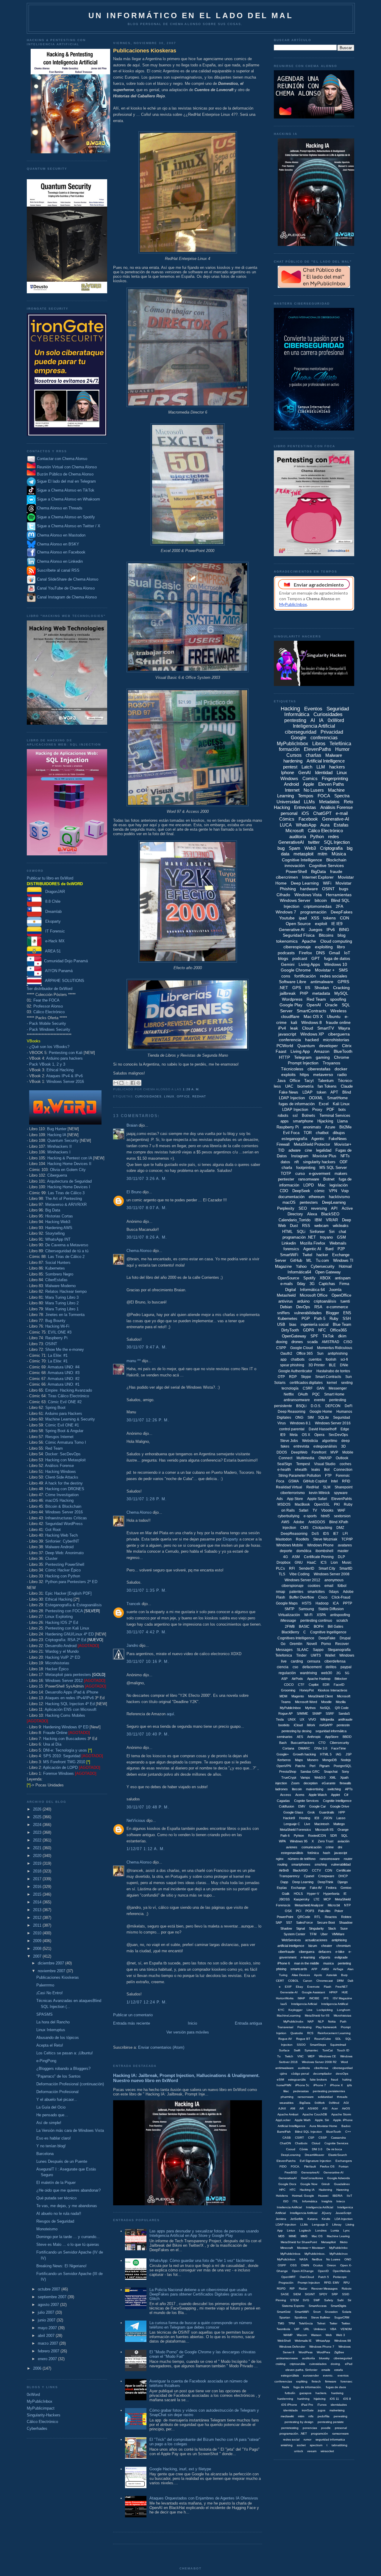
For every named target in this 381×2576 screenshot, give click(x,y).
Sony (345, 1772)
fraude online (338, 1022)
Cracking (341, 988)
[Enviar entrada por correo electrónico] (202, 1089)
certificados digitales (306, 1383)
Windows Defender (292, 2347)
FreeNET (342, 1987)
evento (320, 1400)
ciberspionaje (293, 1586)
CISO (348, 1342)
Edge (345, 1429)
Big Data (53, 1210)
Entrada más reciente (132, 2023)
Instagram (300, 1156)
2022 (38, 1840)
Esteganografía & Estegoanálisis (74, 1605)
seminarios (285, 1737)
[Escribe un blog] (121, 1083)
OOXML (316, 1098)
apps (285, 1121)
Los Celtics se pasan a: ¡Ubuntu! (65, 2053)
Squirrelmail (338, 2045)
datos (285, 1162)
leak (294, 1028)
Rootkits (302, 1539)
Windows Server (295, 900)
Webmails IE (303, 2341)
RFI (292, 1568)
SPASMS (44, 2014)
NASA (304, 2259)
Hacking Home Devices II (69, 1164)
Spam (295, 848)
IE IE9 (337, 924)
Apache (309, 941)
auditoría (298, 836)
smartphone (303, 1121)
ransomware (309, 1179)
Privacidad (332, 732)
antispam (343, 1278)
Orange (343, 1830)
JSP (349, 1754)
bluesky (324, 2358)
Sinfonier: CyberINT (62, 1541)
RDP (293, 1377)
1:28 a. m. (191, 1089)
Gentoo (346, 1888)
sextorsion (342, 1516)
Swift (297, 2050)
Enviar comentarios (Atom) (161, 2047)
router (348, 1859)
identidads (291, 2410)
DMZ (340, 1528)
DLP (341, 1557)
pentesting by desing (296, 1731)
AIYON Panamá (57, 971)
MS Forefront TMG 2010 (64, 1762)
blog (342, 935)
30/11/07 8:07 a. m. (147, 1208)
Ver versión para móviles (188, 2032)
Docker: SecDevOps (63, 1454)
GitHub (296, 1260)
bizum (313, 1946)
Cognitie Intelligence (337, 1801)
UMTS (316, 1655)
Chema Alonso (139, 1251)
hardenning (285, 2399)
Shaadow (346, 1922)
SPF (314, 1336)
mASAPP (326, 1725)
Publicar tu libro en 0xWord (50, 878)
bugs (344, 889)
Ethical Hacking (60, 1070)
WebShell (284, 2341)
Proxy (317, 1110)
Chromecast (325, 1981)
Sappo (318, 1650)
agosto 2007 (49, 2305)
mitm (323, 854)
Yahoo (301, 1266)
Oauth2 (286, 1354)
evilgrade (341, 1957)
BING (344, 930)
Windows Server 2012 (64, 1681)
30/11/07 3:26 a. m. (147, 1179)
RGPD (281, 2289)
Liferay (337, 2225)
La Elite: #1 (58, 1355)
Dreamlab (52, 912)
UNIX (292, 1719)
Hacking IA (57, 1135)
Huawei (323, 2196)
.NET (283, 988)
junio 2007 (47, 2320)
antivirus (286, 1301)
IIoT (349, 2196)
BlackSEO (330, 1214)
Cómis (304, 2149)
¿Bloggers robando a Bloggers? (63, 2069)
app (284, 1359)
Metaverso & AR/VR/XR (66, 1204)
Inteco (341, 2201)
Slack (332, 1928)
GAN (321, 1388)
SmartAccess (318, 2306)
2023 (38, 1832)
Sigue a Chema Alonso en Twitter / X (69, 526)
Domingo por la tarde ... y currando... (68, 2237)
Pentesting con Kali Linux (67, 1628)
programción (320, 2434)
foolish (331, 1359)
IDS (326, 1534)
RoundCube (323, 2039)
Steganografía (339, 1650)
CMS (304, 1528)
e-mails (287, 1284)
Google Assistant (313, 1992)
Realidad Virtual (289, 1487)
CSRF (308, 1388)
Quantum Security (63, 1140)
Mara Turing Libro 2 (62, 1303)
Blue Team (342, 1324)
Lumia (335, 2230)
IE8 (317, 1818)
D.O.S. (316, 1406)
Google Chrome (296, 970)
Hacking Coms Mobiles (65, 1715)
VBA (333, 2329)
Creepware (326, 1876)
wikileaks (341, 1226)
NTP (347, 1905)
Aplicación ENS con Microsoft (71, 1709)
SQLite (323, 1418)
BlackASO (300, 1870)
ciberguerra (339, 1034)
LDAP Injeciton (286, 2225)
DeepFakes (342, 912)
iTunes (322, 2405)
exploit (321, 924)
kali (294, 1022)
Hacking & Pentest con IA (70, 1158)
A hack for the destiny (64, 1483)
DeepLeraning (291, 2155)
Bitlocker (341, 1679)
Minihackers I (59, 1152)
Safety (329, 2300)
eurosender (311, 2375)
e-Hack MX (53, 941)
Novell (312, 1644)
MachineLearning (289, 2016)
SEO (303, 1208)
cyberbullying (289, 1516)
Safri (340, 2300)
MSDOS (284, 1504)
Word (344, 2062)
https (304, 1075)
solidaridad (325, 2097)
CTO (322, 1743)
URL (307, 2329)
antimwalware (285, 2068)
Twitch (289, 2056)
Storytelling (55, 1233)
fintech (316, 2381)
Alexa (312, 1214)
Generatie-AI (289, 1992)
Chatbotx (301, 2143)
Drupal (345, 1638)
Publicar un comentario (133, 2015)
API (334, 1208)
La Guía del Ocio (51, 2107)
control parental (292, 1429)
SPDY (323, 2294)
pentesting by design (299, 2422)
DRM (340, 1981)
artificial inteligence (291, 1946)
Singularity (316, 1928)
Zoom (295, 1783)
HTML (287, 1232)
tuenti (345, 1301)
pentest (290, 767)
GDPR (309, 1330)
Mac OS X (313, 1016)
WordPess (306, 2352)
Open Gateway (328, 1272)
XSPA (321, 1615)
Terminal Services (335, 1115)
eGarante (329, 1783)
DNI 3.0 (317, 2149)
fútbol (342, 1586)
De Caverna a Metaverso (67, 1245)
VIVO (312, 1719)
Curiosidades (148, 1096)
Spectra (342, 796)
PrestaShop (288, 1772)
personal (289, 813)
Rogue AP (285, 1713)
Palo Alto (324, 1911)
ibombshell (324, 1551)
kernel (332, 1383)
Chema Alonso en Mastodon (61, 535)
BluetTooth (334, 2132)
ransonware (306, 2097)
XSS (315, 918)
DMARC (304, 1748)
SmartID (346, 1568)
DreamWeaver (314, 2155)
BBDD (347, 1737)
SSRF (330, 1713)
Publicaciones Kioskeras (58, 1977)
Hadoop (322, 1603)
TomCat (328, 2050)
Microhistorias (57, 1663)
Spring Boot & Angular (64, 1431)
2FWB (290, 1627)
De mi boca (334, 2149)
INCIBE (314, 1998)
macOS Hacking (59, 1500)
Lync (346, 2230)
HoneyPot (307, 1690)
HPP (342, 1812)
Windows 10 (336, 964)
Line (310, 2010)
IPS (326, 1998)
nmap (281, 1592)
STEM (294, 2300)
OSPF (282, 2265)
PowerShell (296, 871)
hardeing (337, 2393)
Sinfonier (317, 1232)
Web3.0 (320, 1777)
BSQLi (301, 1406)
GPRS (343, 982)
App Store (295, 1499)
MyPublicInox (339, 2254)
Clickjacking (322, 1528)
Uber (324, 1934)
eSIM (280, 2080)
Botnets (309, 1115)
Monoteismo (47, 2229)
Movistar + (325, 970)
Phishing (288, 889)
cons (286, 976)
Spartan (285, 2317)
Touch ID (343, 2050)
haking (347, 2080)
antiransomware (297, 1400)
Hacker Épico (57, 1669)
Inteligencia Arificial (304, 2004)
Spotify (309, 1278)
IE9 (283, 1435)
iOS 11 (334, 2399)
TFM (313, 1934)
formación (289, 749)
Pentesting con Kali (66, 1053)
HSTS (307, 1603)
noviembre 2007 (52, 1971)
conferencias (324, 738)
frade (286, 2387)
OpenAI (314, 1005)
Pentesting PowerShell (65, 1564)
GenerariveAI (310, 2172)
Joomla (335, 1290)
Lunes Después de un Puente (62, 2161)
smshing (321, 1864)
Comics (310, 778)
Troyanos (331, 1063)
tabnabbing (339, 2445)
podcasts (286, 953)
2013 (38, 1910)
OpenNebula (342, 2271)
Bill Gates (335, 1627)
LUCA (286, 825)
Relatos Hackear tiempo (66, 1291)
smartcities (316, 1592)
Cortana (288, 1748)
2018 (38, 1871)
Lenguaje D (320, 2225)
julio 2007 (47, 2312)
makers (341, 1174)
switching (334, 1789)
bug (281, 848)
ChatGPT (322, 813)
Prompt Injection (303, 1063)
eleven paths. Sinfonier (301, 2370)
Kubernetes (55, 1268)
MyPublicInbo (338, 2248)
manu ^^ (134, 1361)
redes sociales (334, 976)
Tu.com (322, 1260)
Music (347, 1563)
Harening (343, 2190)
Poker (339, 1911)
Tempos (306, 796)
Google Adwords (338, 2178)
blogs (283, 958)
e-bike (340, 1952)
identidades (339, 2405)
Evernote (313, 1987)
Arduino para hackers (64, 1058)
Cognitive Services (326, 866)
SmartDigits (338, 2306)
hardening (293, 761)
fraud (335, 2080)
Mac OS (317, 2236)
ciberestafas (319, 1069)
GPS (297, 988)
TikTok (328, 1336)
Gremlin (296, 1644)
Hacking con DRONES (65, 1489)
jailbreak (288, 993)
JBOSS (284, 1899)
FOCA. (295, 2166)
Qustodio (297, 2033)
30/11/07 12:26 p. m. (148, 1420)
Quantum (306, 1046)
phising (281, 1969)
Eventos (313, 709)
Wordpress (292, 999)
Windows (289, 778)
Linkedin (289, 1243)
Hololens (282, 2196)
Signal (300, 1928)
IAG (339, 1754)
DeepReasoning (294, 1534)
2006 (38, 2368)
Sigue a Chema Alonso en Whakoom (68, 499)
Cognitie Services (336, 2143)
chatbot (322, 1133)
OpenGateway (294, 1336)
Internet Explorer (318, 877)
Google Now (309, 2184)
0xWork (320, 2103)
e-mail (342, 813)
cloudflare (290, 1016)
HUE (345, 1992)
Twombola (283, 2329)
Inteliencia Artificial (289, 2207)
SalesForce (305, 1922)
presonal (341, 2428)
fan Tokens (327, 1086)
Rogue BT (303, 2039)
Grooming (288, 1690)
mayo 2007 (48, 2328)
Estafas (341, 825)
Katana (313, 2219)
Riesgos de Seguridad (55, 2221)
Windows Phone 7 (322, 2347)
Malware (334, 755)
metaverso (323, 1075)
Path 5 (320, 1319)
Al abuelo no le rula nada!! (59, 2214)
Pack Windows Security (50, 1029)
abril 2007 (47, 2336)
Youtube (287, 918)
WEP (311, 2056)
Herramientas (339, 895)
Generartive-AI (334, 2172)
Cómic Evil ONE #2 (65, 1402)
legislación (339, 1185)
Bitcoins (326, 935)
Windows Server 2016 (65, 1082)
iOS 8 (347, 2399)
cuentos (315, 1359)
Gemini (288, 964)
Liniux (291, 2230)
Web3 (310, 848)
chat (342, 1232)
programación (313, 912)
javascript (287, 1034)
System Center (295, 1934)
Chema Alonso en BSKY (57, 544)
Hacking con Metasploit (65, 1460)
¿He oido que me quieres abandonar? (68, 2190)
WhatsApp (306, 825)
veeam (312, 2451)
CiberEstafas (56, 1280)
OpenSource (288, 1278)
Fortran (344, 2166)
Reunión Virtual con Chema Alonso (67, 467)
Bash (283, 1743)
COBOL (293, 1981)
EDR (326, 1685)
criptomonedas (318, 906)
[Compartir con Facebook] (133, 1083)
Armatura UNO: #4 (64, 1367)
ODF (344, 1162)
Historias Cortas (59, 1216)
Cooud (291, 2149)
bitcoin (321, 900)
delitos (331, 1667)
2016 (38, 1887)
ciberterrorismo (293, 1493)
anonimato (312, 1127)
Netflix (289, 1394)
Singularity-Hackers (44, 2415)
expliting (302, 2381)
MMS (304, 2236)
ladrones (282, 1789)
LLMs (309, 802)
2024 (38, 1825)
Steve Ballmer (321, 2317)
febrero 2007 (49, 2351)
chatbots (298, 1359)
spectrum (316, 2445)
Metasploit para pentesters (75, 1675)
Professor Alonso (48, 1006)
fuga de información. (308, 2387)
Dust (294, 1226)
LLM (321, 767)
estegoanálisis (325, 1446)
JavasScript (343, 2213)
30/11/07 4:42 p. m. (147, 1632)
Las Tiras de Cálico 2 (66, 1257)
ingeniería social (315, 1324)
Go (283, 1644)
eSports (325, 1957)
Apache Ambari (288, 2114)
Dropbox (284, 1563)
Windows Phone (320, 1545)
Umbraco (320, 2329)
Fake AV (316, 1888)
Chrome (342, 1057)
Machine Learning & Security (70, 1419)
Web (329, 2335)
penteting (344, 1963)
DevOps (303, 1307)
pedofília (324, 2416)
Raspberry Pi (56, 1338)
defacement (312, 1667)
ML (309, 1260)
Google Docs (287, 2184)
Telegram (303, 1057)
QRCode (304, 1917)
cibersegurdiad (343, 2068)
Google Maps (287, 1603)
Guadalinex (342, 2184)
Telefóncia (306, 2323)
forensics (291, 1249)
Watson (316, 2335)
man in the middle (307, 1963)
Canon (308, 1981)
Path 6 (285, 1836)
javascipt (341, 1853)
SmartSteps (318, 2045)
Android (291, 784)
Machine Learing (338, 2236)
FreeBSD (291, 2172)
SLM (327, 1487)
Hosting (305, 1818)
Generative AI (292, 930)
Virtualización (289, 1615)
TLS (282, 1574)
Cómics (287, 819)
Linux (169, 1096)
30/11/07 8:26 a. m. (147, 1237)
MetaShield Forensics (295, 1830)
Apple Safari (317, 1499)
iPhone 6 (284, 1963)
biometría (305, 1086)
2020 (38, 1856)
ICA (336, 1603)
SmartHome (337, 1098)
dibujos (339, 1133)
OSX (288, 1911)
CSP (311, 2138)
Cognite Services (306, 1801)
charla (287, 1168)
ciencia (283, 1667)
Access (286, 1795)
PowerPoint (285, 1917)
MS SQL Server (333, 1168)
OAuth (303, 1394)
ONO (348, 2259)
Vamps (305, 1777)
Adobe (299, 1522)
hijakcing (320, 2399)
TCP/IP (347, 1539)
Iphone (288, 772)
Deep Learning (305, 883)
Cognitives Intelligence (296, 1638)
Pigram (324, 1766)
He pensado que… (52, 2115)
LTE (317, 1899)
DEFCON (333, 1406)
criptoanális (297, 2364)
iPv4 (282, 1028)
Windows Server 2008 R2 (319, 2062)
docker (341, 1069)
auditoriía (309, 2358)
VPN (333, 1191)
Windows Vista (308, 895)
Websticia (310, 1441)
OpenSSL (322, 1504)
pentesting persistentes (329, 2091)
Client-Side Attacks (62, 1477)
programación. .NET (293, 2434)
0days (334, 1592)
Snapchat (331, 1772)
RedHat (199, 1096)
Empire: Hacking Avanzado (69, 1390)
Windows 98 (343, 2341)
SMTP (289, 1609)
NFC (322, 1330)
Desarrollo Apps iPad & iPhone (72, 1692)
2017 (38, 1879)
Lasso (341, 1818)
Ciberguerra (57, 1175)
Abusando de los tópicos (58, 2038)
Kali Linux (341, 1104)
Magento (298, 1696)
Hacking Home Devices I (69, 1187)
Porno (326, 1644)
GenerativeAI (291, 842)
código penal (300, 2074)
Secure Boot (326, 1922)
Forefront (319, 1452)
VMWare (338, 1934)
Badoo (346, 2126)
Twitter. (346, 2323)
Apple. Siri (322, 2120)
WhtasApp (323, 2341)
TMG (281, 2323)
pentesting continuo (316, 1621)
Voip (345, 1191)
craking (281, 2364)
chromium (343, 1946)
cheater (327, 1946)
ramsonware (341, 2434)
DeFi (349, 1406)
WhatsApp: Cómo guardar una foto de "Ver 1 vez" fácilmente (202, 2261)
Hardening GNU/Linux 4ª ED (70, 1634)
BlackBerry (290, 1632)
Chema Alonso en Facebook (61, 552)
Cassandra (338, 2138)
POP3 (310, 1911)
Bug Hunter (57, 1129)
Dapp (284, 1882)
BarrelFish (284, 2132)
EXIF (288, 1987)
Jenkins (281, 2219)
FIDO (283, 2166)
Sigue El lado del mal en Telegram (66, 481)
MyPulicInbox (286, 2259)
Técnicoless (292, 1069)
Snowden (331, 2312)
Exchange (298, 1888)
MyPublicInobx (293, 2021)
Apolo (318, 1975)
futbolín (290, 2393)
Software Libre (293, 982)
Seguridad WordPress (64, 1524)
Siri (332, 1232)
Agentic (318, 1139)
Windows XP (312, 1034)
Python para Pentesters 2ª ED (71, 1582)
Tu (279, 2056)
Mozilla (341, 1702)
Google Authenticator (295, 1371)
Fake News (289, 1092)
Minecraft (287, 2248)
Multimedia (305, 1458)
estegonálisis (290, 2375)
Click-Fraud (341, 1597)
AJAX (282, 2108)
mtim (301, 2416)
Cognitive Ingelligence (328, 1632)
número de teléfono (302, 1859)
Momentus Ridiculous (335, 1348)
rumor (307, 2439)
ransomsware (330, 1859)
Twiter (333, 2323)
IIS (308, 988)
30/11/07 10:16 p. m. (148, 1662)
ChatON (285, 2143)
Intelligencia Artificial (304, 2213)
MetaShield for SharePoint (299, 2242)
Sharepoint (343, 1487)
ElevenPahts (342, 1499)
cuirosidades (318, 2364)
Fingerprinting (335, 778)
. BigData (304, 2103)
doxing (282, 1342)
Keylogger (295, 2010)
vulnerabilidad (341, 1864)
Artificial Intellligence (292, 2126)
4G (285, 1557)
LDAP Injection (295, 1110)
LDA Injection (344, 2219)
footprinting (306, 1168)
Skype (306, 1377)
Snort (317, 2312)
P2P (341, 1249)
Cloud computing (336, 941)
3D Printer (317, 1365)
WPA (282, 1841)
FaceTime (339, 1748)
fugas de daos (336, 2387)
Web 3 (341, 2335)
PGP (306, 1319)
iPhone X (337, 2085)
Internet (292, 790)
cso (295, 1667)
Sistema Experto (293, 2306)
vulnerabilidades (308, 1313)
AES (300, 1737)
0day (301, 1284)
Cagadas (283, 1801)
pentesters (309, 1202)
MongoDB (330, 1760)
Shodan (322, 988)
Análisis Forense (59, 1466)
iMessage (288, 1621)
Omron (331, 2265)
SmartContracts (311, 1011)
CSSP (323, 2138)
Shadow (286, 1928)
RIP (292, 2289)
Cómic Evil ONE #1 (62, 1425)
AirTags (338, 1969)
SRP (335, 2294)
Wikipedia (327, 1719)
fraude (336, 871)
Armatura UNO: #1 (64, 1384)
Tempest (303, 1464)
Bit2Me (345, 1127)
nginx (280, 1859)
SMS (343, 970)
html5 (325, 1516)
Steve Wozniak (325, 1539)
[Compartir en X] (127, 1083)
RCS (310, 2033)
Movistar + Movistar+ (311, 2248)
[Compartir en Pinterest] (138, 1083)
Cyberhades (37, 2428)
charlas (313, 755)
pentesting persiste (331, 2422)
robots (283, 1115)
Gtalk (286, 1894)
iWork (311, 1725)
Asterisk (332, 1975)
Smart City (327, 1568)
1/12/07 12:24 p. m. (147, 2002)
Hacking (290, 709)
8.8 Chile (51, 901)
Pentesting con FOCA (64, 1611)
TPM (292, 2323)
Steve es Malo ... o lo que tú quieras (68, 2244)
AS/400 (313, 2108)
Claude (347, 1086)
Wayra (344, 1028)
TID (281, 1150)
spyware (341, 1493)
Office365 (338, 1330)
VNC (300, 2056)
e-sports (310, 1516)
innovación (295, 866)
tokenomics (287, 941)
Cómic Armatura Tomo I (66, 1442)
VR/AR (332, 1220)
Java (281, 1081)
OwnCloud (307, 2277)
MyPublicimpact (41, 2408)
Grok (311, 1812)
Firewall (283, 1144)
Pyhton (299, 1836)
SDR (334, 1836)
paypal (346, 1667)
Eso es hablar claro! (54, 2138)
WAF (341, 1510)
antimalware (322, 982)
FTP (328, 1476)
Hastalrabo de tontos (333, 1371)
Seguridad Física (299, 935)
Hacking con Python (63, 1576)
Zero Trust (326, 1841)
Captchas (327, 1284)
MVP (334, 1452)
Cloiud (316, 2143)
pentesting (295, 720)
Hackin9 (289, 1818)
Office (183, 1096)
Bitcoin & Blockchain (63, 1506)
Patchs (300, 1766)
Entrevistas (305, 807)
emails (326, 2370)
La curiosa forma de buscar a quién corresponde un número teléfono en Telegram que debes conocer (201, 2325)
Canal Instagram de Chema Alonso (67, 597)
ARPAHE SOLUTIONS (63, 981)
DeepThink (325, 1882)
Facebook (308, 819)
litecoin (297, 1789)
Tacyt (309, 1081)
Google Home (321, 1412)
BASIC (304, 1627)
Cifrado (283, 895)
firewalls (345, 1783)
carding (297, 1661)
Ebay (299, 1987)
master (343, 1551)
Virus (282, 1423)
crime (330, 1847)
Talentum (326, 1081)
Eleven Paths (331, 784)
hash (327, 1853)
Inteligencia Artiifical (335, 2004)
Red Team (54, 1448)
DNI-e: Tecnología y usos (65, 1750)
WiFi (327, 883)
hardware (309, 889)
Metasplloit (328, 2242)
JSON (328, 1818)
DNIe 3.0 (321, 1748)
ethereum (317, 1197)
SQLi (301, 1232)
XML (333, 1777)
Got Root (53, 1530)
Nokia (332, 2021)
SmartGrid (284, 2312)
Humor (342, 749)
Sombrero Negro (59, 1274)
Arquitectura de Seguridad (69, 1181)
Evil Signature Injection (316, 2161)
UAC (289, 1086)
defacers (325, 1952)
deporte (286, 1551)
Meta (294, 1435)
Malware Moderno (60, 1286)
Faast (281, 1051)
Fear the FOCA (46, 1000)
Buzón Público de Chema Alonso (65, 474)
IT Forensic (53, 931)
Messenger (338, 1388)
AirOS (346, 2108)
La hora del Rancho (53, 2022)
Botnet (329, 1179)
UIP (297, 2329)
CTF (301, 1685)
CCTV (316, 1870)
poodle (326, 2428)
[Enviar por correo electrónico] (116, 1083)
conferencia (290, 1040)
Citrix (347, 1046)
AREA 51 (51, 951)
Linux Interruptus (51, 2030)
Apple (309, 784)
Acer (335, 2108)
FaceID (339, 1685)
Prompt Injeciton (309, 2283)
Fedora (331, 1888)
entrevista (301, 1446)
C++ (348, 2132)
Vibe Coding (299, 1574)
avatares (345, 1545)
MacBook (302, 1504)
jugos (322, 2410)
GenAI (305, 772)
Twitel (307, 1255)
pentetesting (290, 2428)
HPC (282, 2190)
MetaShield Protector (312, 1144)
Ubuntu (334, 1016)
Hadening (325, 2190)
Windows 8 (311, 1022)
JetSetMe (297, 2219)
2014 (38, 1902)
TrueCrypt (289, 1777)
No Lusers (314, 790)
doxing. (336, 2364)
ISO (286, 2201)
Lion (334, 1563)
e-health (284, 1470)
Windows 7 (286, 912)
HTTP (284, 1057)
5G (347, 1673)
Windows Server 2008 (332, 1574)
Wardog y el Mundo (62, 1651)
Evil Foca (291, 1133)
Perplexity (286, 1208)
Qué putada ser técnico (56, 2198)
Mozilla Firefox (313, 1243)
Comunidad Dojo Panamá (65, 961)
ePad (349, 2364)
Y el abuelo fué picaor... (57, 2099)
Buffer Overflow (302, 1597)
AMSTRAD (331, 1342)
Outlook (342, 1458)
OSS (293, 2265)
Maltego (339, 1824)
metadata (321, 993)
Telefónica (340, 744)
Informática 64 (312, 1290)
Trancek (133, 1604)
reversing (319, 1208)
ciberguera (307, 1952)
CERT (280, 1981)
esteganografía (294, 1139)
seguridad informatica (330, 2439)
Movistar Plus (324, 1156)
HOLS (298, 1894)
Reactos (331, 1917)
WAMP (288, 2335)
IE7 (336, 1534)
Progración (286, 2283)
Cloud (308, 1028)
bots (342, 1110)
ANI (293, 2108)
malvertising (315, 1789)
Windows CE (327, 2056)
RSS (306, 1226)
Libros (319, 744)
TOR (308, 1133)
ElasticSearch (338, 2155)
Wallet (330, 1655)
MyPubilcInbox (290, 1708)
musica (328, 1963)
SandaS (344, 1713)
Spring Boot (55, 1408)
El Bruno (134, 1192)
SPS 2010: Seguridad (62, 1756)
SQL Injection (337, 842)
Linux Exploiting (59, 1617)
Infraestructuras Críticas (66, 1518)
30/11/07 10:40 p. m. (148, 1734)
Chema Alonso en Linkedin (59, 561)
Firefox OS (327, 2166)
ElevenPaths (317, 749)
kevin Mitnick (319, 1493)
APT (334, 1092)
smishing (287, 2445)
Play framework (326, 2027)
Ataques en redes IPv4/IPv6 (69, 1698)
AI (313, 720)
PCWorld (285, 1046)
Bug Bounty (55, 1321)
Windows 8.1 (300, 1423)
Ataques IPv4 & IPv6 (64, 1076)
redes (334, 836)
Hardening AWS (59, 1228)
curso (300, 1174)
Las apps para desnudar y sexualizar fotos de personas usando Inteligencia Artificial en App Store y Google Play (204, 2233)
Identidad (324, 772)
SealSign (285, 1464)
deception (311, 1783)
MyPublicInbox (40, 2401)
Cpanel (309, 1876)
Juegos (316, 930)
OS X (306, 1435)
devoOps (342, 2074)
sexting (347, 1383)
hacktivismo (339, 1197)
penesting (341, 2416)
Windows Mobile (290, 1545)
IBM (318, 1220)
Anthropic (314, 1737)
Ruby (334, 1319)
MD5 (281, 2236)
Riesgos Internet (59, 1437)
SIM (311, 1418)
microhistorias (336, 1040)
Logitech (305, 2230)
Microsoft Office (314, 1295)
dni (340, 1847)
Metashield (286, 1295)
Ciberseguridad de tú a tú (67, 1251)
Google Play (291, 1005)
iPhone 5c (302, 2085)
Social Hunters (58, 1263)
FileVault (310, 2166)
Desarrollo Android (61, 1646)
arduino (303, 1301)
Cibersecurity (339, 1743)
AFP (314, 1969)
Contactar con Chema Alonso (62, 459)
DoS (315, 1534)
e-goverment (320, 1174)
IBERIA (338, 2196)
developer (328, 1046)
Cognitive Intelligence (302, 860)
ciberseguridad (301, 732)
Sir (349, 2300)
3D (343, 1446)
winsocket (327, 2451)
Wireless (338, 1011)
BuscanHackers (303, 1743)
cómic (320, 1191)
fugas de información (297, 1104)
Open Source (298, 924)
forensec (346, 2381)
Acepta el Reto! (50, 2045)
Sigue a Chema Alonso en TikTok (66, 490)
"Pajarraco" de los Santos (58, 2076)
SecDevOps (338, 1435)
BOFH (319, 1627)
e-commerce (337, 1307)
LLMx (304, 2225)
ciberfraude (286, 1952)
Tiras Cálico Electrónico (68, 1396)
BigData (318, 871)
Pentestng (305, 2027)
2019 (38, 1863)
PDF (330, 1110)
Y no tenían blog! (51, 2146)
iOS (305, 813)
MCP (327, 1899)
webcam (321, 1226)
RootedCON (317, 1836)
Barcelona (45, 2154)
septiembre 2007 (53, 2297)
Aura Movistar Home (323, 2126)
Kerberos (284, 1760)
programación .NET (299, 1237)
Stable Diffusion (331, 1609)
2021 (38, 1848)
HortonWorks (285, 1998)
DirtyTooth (290, 1330)
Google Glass (293, 1812)
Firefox (305, 953)
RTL (317, 1917)
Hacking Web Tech (61, 1535)
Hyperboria (331, 1894)
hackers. (321, 2393)
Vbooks (327, 1510)
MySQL (341, 993)
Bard (329, 1249)
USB (281, 1324)
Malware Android (59, 1547)
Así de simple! (49, 2123)
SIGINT (310, 2294)
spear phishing (292, 1365)
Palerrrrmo (45, 1985)
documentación (291, 1197)
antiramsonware (287, 2358)
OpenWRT (288, 2277)
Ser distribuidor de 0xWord (50, 989)
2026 (38, 1809)
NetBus (317, 2259)
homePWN (284, 2085)
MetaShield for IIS (317, 2016)
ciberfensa (321, 2068)
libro (341, 947)
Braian (132, 1125)
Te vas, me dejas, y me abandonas (67, 2206)
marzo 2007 (49, 2343)
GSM (341, 1237)
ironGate (308, 2410)
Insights (327, 2201)
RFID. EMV (332, 2283)
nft (297, 1162)
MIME (293, 2236)
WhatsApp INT (58, 1239)
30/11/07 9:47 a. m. (147, 1347)
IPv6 (331, 930)
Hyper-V (313, 1894)
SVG (306, 2300)
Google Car (318, 1806)
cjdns (283, 2074)
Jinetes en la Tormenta (65, 1315)
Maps (299, 1760)
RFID (346, 1481)
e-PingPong (46, 2061)
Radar (303, 2289)
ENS (347, 1313)
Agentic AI (312, 1249)
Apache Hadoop (319, 1679)
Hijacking (325, 1121)
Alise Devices (301, 1975)
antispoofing (340, 1615)
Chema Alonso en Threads (59, 508)
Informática (310, 2201)
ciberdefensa (335, 1661)
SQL (344, 1836)
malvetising (337, 2410)
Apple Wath (303, 2120)
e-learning (308, 1957)
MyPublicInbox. (315, 2254)
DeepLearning (334, 1202)
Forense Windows (58, 1773)
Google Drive (340, 1806)
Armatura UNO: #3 (64, 1373)
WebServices (291, 1940)
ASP (284, 1679)
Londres (321, 2230)
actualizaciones (316, 1940)
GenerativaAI (288, 2178)
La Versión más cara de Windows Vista (70, 2130)
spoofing (338, 999)
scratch (342, 1621)
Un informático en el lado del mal (191, 15)
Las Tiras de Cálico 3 (66, 1193)
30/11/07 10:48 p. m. (148, 1807)
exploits (288, 1075)
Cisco (323, 1597)
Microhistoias (342, 2016)
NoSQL (325, 1708)
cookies (314, 1586)
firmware (331, 2381)
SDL (338, 2039)
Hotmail (345, 1266)
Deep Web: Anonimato (64, 1553)
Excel (324, 1104)
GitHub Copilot (315, 1481)
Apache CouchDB (315, 2114)
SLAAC (303, 1650)
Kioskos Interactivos (333, 1690)
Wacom (302, 2335)
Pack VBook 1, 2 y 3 (47, 1064)
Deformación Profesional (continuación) (70, 2084)
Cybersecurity (323, 1266)
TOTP (286, 1174)
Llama (342, 1121)
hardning (303, 2399)
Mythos (310, 1708)
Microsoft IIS (324, 1830)
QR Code (342, 1708)
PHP (304, 993)
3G (312, 1284)
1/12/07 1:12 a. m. (146, 1849)
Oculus (318, 2265)
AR (302, 2108)
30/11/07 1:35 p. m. (147, 1590)
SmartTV (326, 1028)
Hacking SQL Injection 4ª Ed (70, 1704)
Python (317, 836)
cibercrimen (287, 877)
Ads (280, 1499)
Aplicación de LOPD (60, 1768)
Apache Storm (341, 2114)
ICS (324, 1563)
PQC (316, 1394)
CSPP (281, 1348)
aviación (343, 1841)
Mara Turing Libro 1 (62, 1309)
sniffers (284, 1313)
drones (297, 1342)
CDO (284, 1191)
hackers (337, 767)
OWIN (305, 2265)
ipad (303, 918)
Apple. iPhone (343, 2120)
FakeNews (338, 1139)
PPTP (348, 1603)
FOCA (324, 796)
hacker (322, 1255)
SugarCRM (342, 2317)
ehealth (301, 1470)
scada (312, 1342)
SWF (317, 2300)
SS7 (289, 1922)
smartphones (301, 1864)
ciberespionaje (297, 947)
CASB (287, 2138)
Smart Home (334, 1394)
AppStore (332, 1737)
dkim (342, 1336)
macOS (289, 1202)
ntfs (311, 2416)
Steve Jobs (289, 1441)
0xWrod (334, 2103)
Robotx (347, 2289)
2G (339, 1673)
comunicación (311, 1847)
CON (345, 918)
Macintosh (322, 1824)
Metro (344, 2242)
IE (345, 1894)
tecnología (290, 1388)
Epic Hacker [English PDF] (68, 1593)
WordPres (323, 2352)
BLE (332, 1365)
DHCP (343, 1876)
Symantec (311, 2050)
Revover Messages (324, 2289)
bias (293, 1324)
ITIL (295, 2201)
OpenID (323, 2271)
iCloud (298, 1725)
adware (295, 1150)
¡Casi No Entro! (50, 1993)
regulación (287, 1673)
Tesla (280, 1719)
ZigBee (339, 2352)
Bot (327, 1470)
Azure (330, 1127)
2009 (38, 1941)
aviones (292, 1847)
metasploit (303, 854)
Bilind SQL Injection (309, 2132)
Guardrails (327, 1812)
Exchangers (344, 2161)
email (329, 1586)
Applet (335, 1795)
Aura (325, 825)
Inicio (192, 2023)
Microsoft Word (306, 1702)
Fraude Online (55, 1733)
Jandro (132, 1645)
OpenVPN (284, 1766)
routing (282, 1864)
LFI (345, 1534)
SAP (279, 1922)
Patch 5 (324, 2277)
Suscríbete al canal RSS (58, 570)
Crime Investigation (62, 1495)
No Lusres (333, 2259)
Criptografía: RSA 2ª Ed (66, 1640)
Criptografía (331, 848)
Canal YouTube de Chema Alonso (66, 588)
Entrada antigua (248, 2023)
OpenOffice (341, 1295)
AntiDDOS (317, 1522)
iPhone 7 (320, 2085)
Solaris (347, 2312)
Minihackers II (60, 1146)
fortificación (305, 976)
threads (342, 2097)
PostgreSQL (343, 1766)
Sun (320, 1354)
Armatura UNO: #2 (64, 1379)
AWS (285, 1522)
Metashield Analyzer (309, 1905)
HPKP (333, 1992)
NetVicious (136, 1820)
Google (299, 738)
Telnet (321, 2323)
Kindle (326, 2219)
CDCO (289, 1685)
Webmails (338, 1243)
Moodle (326, 1702)
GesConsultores (312, 2178)
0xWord (33, 2395)
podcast (300, 958)
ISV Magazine (342, 1998)
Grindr (326, 2184)
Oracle (331, 1005)
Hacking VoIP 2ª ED (63, 1657)
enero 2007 (48, 2359)
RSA (318, 1307)
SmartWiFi (289, 1255)
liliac (286, 2091)
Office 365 (305, 1354)
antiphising (339, 1940)
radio (342, 1075)
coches (345, 1464)
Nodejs (346, 1760)
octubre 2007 (50, 2289)
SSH (347, 1319)
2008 (38, 1949)
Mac (322, 1185)
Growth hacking (304, 1754)
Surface (284, 2050)
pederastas (301, 2091)
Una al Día (52, 1744)
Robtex (346, 1917)
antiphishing (338, 1354)
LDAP (307, 1092)
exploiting (324, 947)
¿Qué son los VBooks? (49, 1047)
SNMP (317, 1713)
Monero (313, 1760)
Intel (334, 1481)
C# (346, 1795)
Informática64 (299, 1272)
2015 (38, 1894)
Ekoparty (51, 921)
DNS (320, 953)
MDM (283, 1696)
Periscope (340, 2277)
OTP (281, 1377)
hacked (312, 1040)
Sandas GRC (310, 1772)
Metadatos (329, 802)
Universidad (288, 802)
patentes (296, 1592)
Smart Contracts (328, 1377)
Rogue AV (285, 2039)
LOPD (309, 1185)
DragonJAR (53, 892)
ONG (299, 1418)
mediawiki (287, 2416)
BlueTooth (343, 1051)
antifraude (345, 1719)
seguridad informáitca (331, 1731)
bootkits (284, 1725)
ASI (325, 2108)
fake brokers (318, 2080)
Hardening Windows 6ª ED (66, 1727)
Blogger (332, 1313)
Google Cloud (302, 1348)
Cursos (294, 755)
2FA (339, 906)
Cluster (51, 1558)
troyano (326, 1237)
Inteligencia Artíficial (320, 2207)
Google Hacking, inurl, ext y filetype (180, 2469)
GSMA (294, 1481)
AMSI (325, 1969)
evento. (328, 2375)
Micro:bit (334, 1905)
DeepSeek (301, 1191)
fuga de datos (337, 958)
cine (308, 1150)
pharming (287, 2097)
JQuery (326, 2213)
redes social (291, 2439)
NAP (311, 2021)
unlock (299, 2451)
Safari (304, 1510)
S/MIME (302, 1713)
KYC (281, 2010)
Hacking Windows (61, 1472)
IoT (347, 953)
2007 (38, 1956)
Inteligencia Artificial (314, 726)
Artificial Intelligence (326, 761)
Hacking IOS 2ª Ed (62, 1623)
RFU (346, 2283)
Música (339, 854)
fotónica (313, 1853)
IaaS (284, 2004)
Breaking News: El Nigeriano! (61, 2266)
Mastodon (284, 1539)
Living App (300, 1051)
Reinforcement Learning (334, 2033)
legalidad (324, 1150)
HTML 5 (326, 1754)
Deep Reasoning (292, 1412)
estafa (339, 2370)
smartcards (299, 1969)
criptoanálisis (325, 1301)
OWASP (325, 1458)
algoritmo (330, 1441)
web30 (327, 1673)
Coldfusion (286, 1806)
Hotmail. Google (303, 2196)
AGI (346, 2103)
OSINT (51, 1344)
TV (315, 1510)
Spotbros (301, 2317)
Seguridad (342, 1418)
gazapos (305, 2393)
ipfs (349, 2085)
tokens (330, 918)
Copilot (314, 1685)
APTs (349, 1789)
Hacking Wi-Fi (57, 1326)
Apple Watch (318, 1795)
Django (343, 1882)
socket (301, 2445)
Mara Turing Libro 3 (62, 1297)
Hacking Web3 (58, 1222)
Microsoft (295, 831)
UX (302, 1719)
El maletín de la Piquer (56, 2183)
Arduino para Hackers (64, 1413)
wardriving (309, 1673)
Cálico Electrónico (49, 1012)
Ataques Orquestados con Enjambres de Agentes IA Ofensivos (204, 2498)
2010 (38, 1933)
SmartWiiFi (302, 2312)
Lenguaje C (292, 1824)
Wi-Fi (308, 1615)
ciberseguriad (343, 2358)
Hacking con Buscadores (65, 1739)
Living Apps (309, 964)
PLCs (280, 1568)
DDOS (282, 1452)
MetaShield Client (320, 1696)
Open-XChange (303, 2271)
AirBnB (284, 1870)
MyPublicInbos (290, 2254)
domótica (304, 1551)
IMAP (301, 1998)
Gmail (334, 953)
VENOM (346, 2329)
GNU (299, 1563)
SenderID (307, 1568)
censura (314, 1661)
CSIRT (299, 2138)
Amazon (322, 1051)
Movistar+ (343, 1144)
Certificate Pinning (319, 1557)
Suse (344, 1928)
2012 (38, 1918)
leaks (316, 1470)
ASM (296, 1557)
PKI (337, 1504)
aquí (170, 1714)
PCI (299, 1911)
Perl (312, 1766)
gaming (323, 1057)
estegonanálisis (292, 1853)
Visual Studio (325, 1464)
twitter (314, 842)
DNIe (344, 1365)
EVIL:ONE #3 (60, 1332)
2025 (38, 1817)
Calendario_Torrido (295, 1220)
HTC (293, 2190)
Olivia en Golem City (68, 1170)
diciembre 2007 (51, 1963)
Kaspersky (302, 1899)
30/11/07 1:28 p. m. (147, 1499)
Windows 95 (299, 1841)
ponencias (310, 2428)
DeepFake (327, 1638)
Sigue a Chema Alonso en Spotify (66, 517)
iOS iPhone (289, 2405)
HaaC (312, 1563)
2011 (38, 1925)
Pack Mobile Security (48, 1023)
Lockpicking (325, 2010)
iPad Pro (307, 2405)
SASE (285, 2294)
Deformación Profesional (57, 2092)
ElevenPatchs (286, 2161)
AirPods (297, 1679)
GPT (316, 958)
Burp (344, 1975)
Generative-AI (336, 819)
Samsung (306, 1609)
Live (307, 1824)
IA (321, 720)
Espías (282, 1888)
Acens (300, 1795)
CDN (329, 1870)
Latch (307, 767)
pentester (286, 1179)
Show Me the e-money (65, 1349)
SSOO (301, 2045)
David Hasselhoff (323, 1429)
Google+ (283, 1754)
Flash (328, 1987)
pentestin (343, 1725)
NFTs (345, 1156)
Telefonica (284, 1655)
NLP (321, 2021)
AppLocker (283, 2120)
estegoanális (297, 2080)
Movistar (343, 883)
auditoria (304, 2068)
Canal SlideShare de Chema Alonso (68, 579)
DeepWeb (299, 1452)
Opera (319, 1435)
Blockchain (336, 860)
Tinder (301, 1655)
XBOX (325, 1278)
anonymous (334, 1580)
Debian (286, 1307)
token (321, 1092)
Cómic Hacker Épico (63, 1570)
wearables (286, 2103)
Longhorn (344, 2010)
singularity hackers (319, 1162)
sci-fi (344, 1359)
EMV (302, 1806)
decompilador (322, 2074)
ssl (295, 1115)
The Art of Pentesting (64, 1199)
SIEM (297, 2294)
